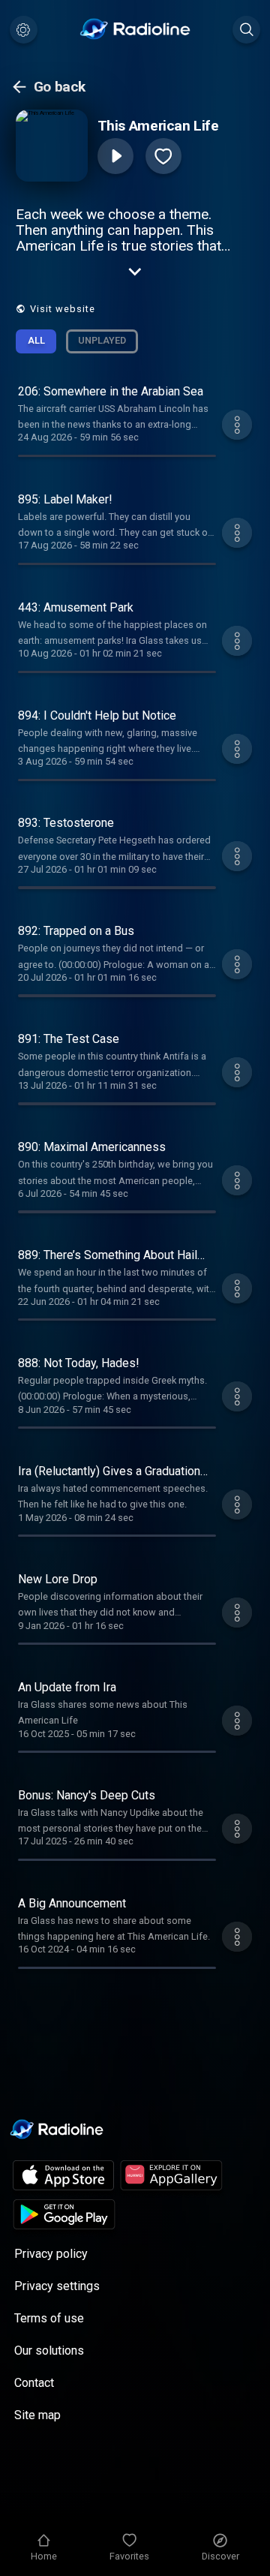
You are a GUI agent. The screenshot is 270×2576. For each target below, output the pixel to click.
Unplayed (102, 340)
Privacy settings (57, 2286)
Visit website (63, 309)
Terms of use (49, 2318)
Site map (37, 2415)
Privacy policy (51, 2254)
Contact (34, 2383)
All (36, 340)
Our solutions (49, 2351)
